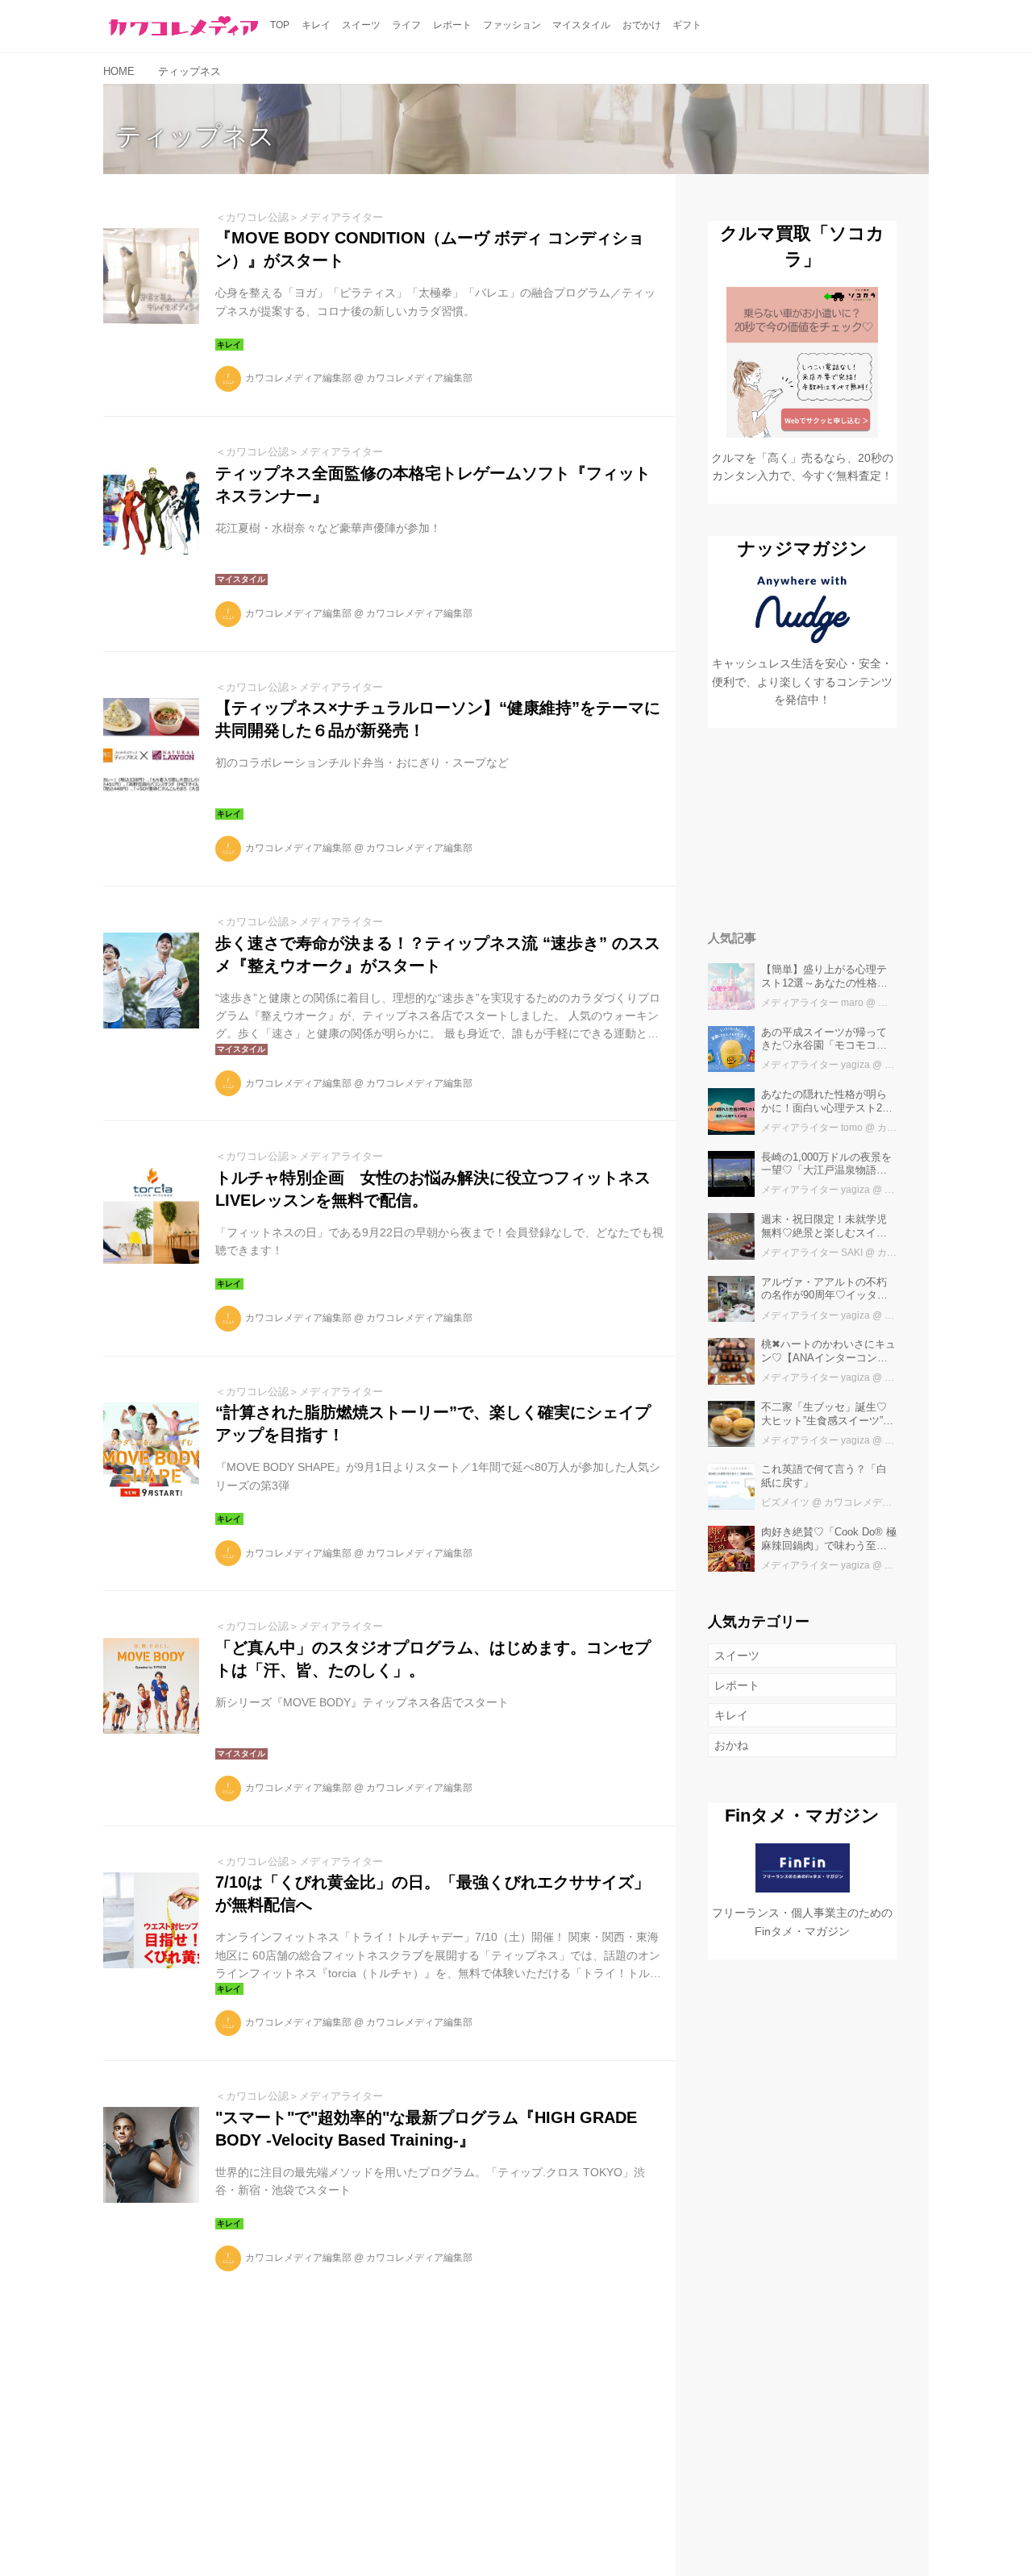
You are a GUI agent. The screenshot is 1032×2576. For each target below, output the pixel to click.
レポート (737, 1685)
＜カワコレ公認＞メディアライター (299, 217)
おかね (731, 1745)
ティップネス (195, 136)
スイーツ (737, 1656)
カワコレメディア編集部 (298, 378)
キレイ (731, 1715)
